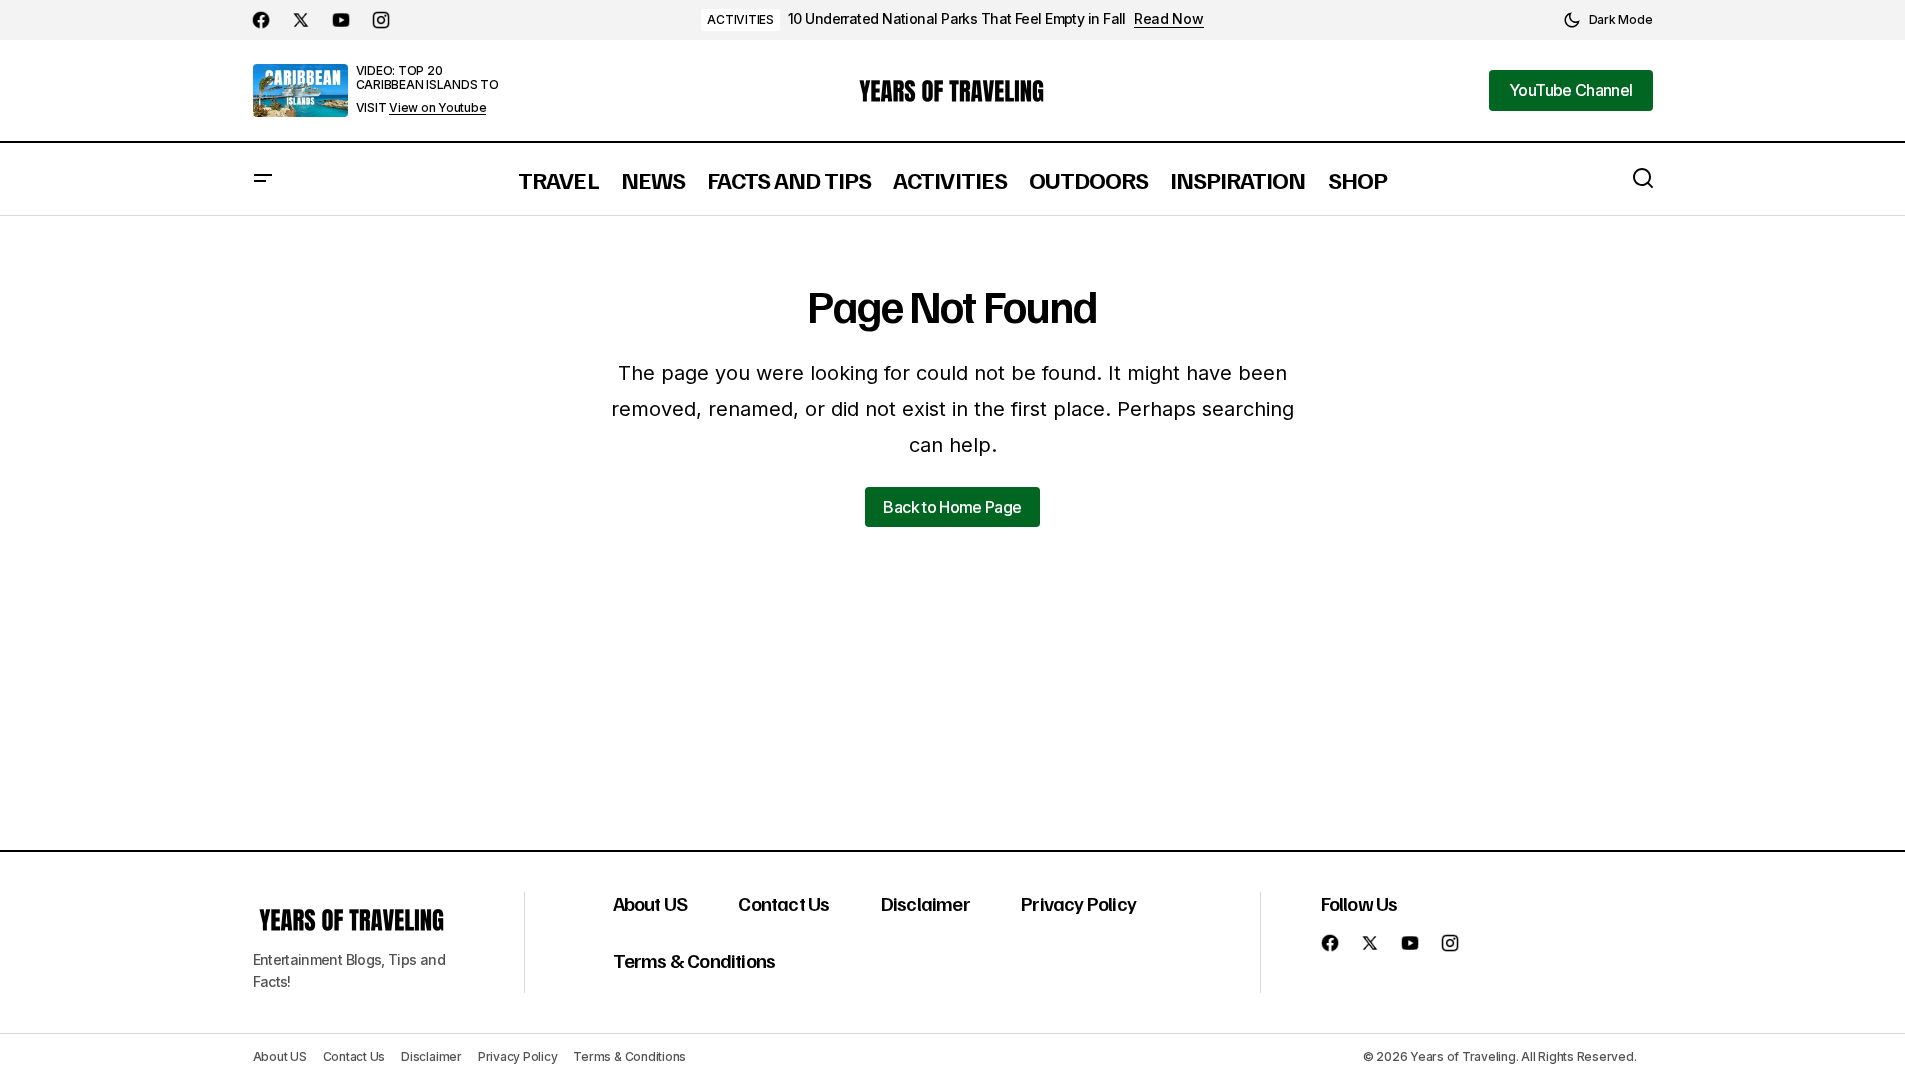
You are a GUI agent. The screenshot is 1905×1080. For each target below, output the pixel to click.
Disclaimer (925, 903)
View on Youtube (437, 108)
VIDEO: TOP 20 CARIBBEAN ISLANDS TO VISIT (427, 89)
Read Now (1169, 19)
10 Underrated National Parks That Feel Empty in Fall (957, 19)
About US (650, 903)
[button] (1608, 20)
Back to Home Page (952, 507)
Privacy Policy (1078, 903)
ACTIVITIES (740, 19)
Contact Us (783, 903)
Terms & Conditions (694, 960)
